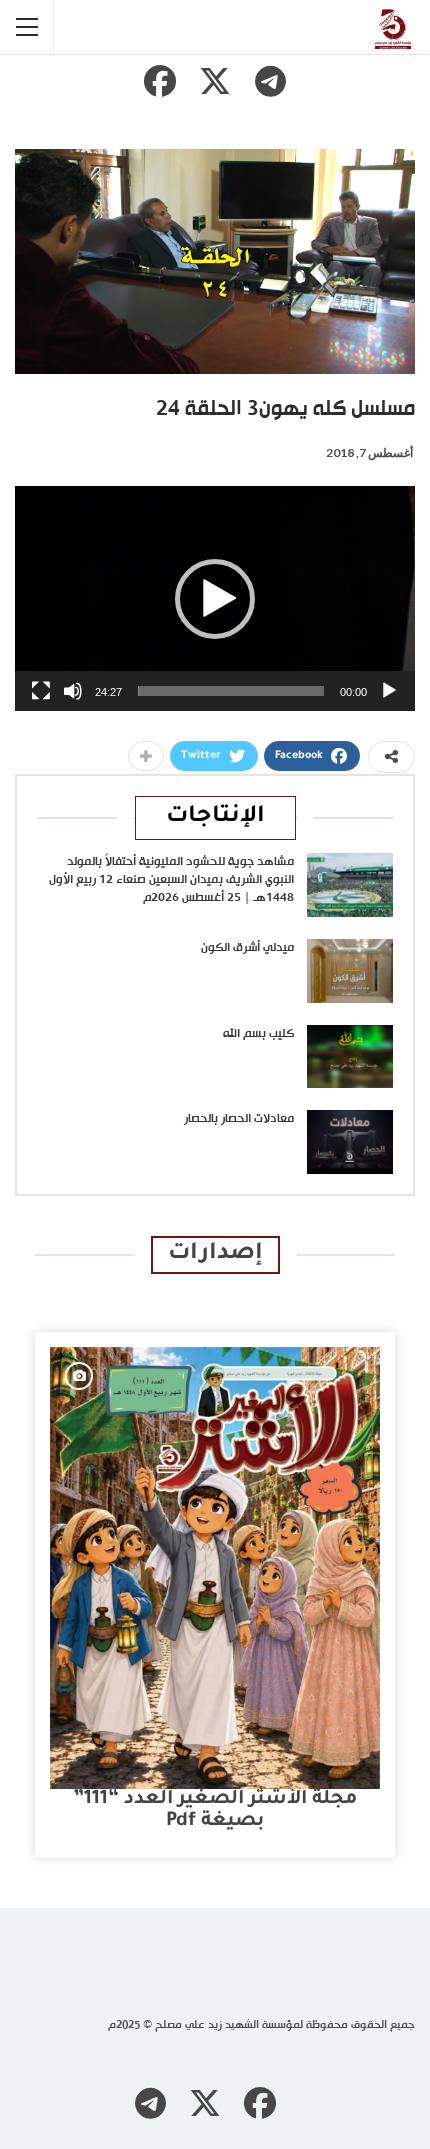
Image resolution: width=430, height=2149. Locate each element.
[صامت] (73, 691)
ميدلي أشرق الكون (247, 948)
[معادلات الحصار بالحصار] (350, 1142)
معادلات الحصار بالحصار (239, 1119)
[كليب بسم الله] (350, 1057)
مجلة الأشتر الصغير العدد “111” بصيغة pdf (215, 1810)
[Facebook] (160, 81)
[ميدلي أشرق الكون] (350, 971)
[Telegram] (270, 81)
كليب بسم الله (258, 1034)
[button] (215, 599)
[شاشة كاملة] (41, 691)
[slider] (231, 691)
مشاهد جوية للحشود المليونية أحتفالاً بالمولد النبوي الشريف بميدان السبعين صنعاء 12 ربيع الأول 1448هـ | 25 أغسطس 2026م (171, 880)
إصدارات (215, 1254)
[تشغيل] (389, 691)
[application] (215, 598)
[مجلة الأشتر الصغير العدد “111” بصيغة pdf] (215, 1568)
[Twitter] (215, 81)
